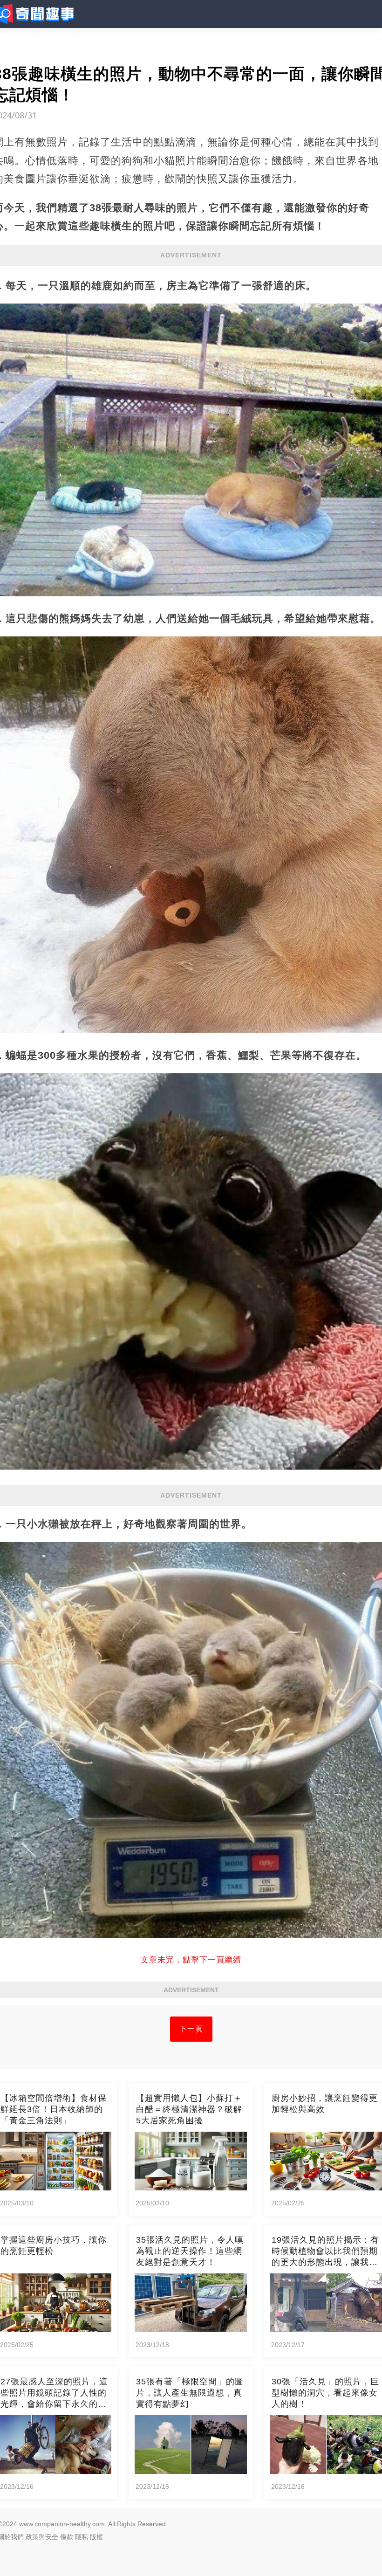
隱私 (82, 2537)
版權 (96, 2537)
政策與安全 (42, 2537)
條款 (67, 2537)
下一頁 (191, 2029)
